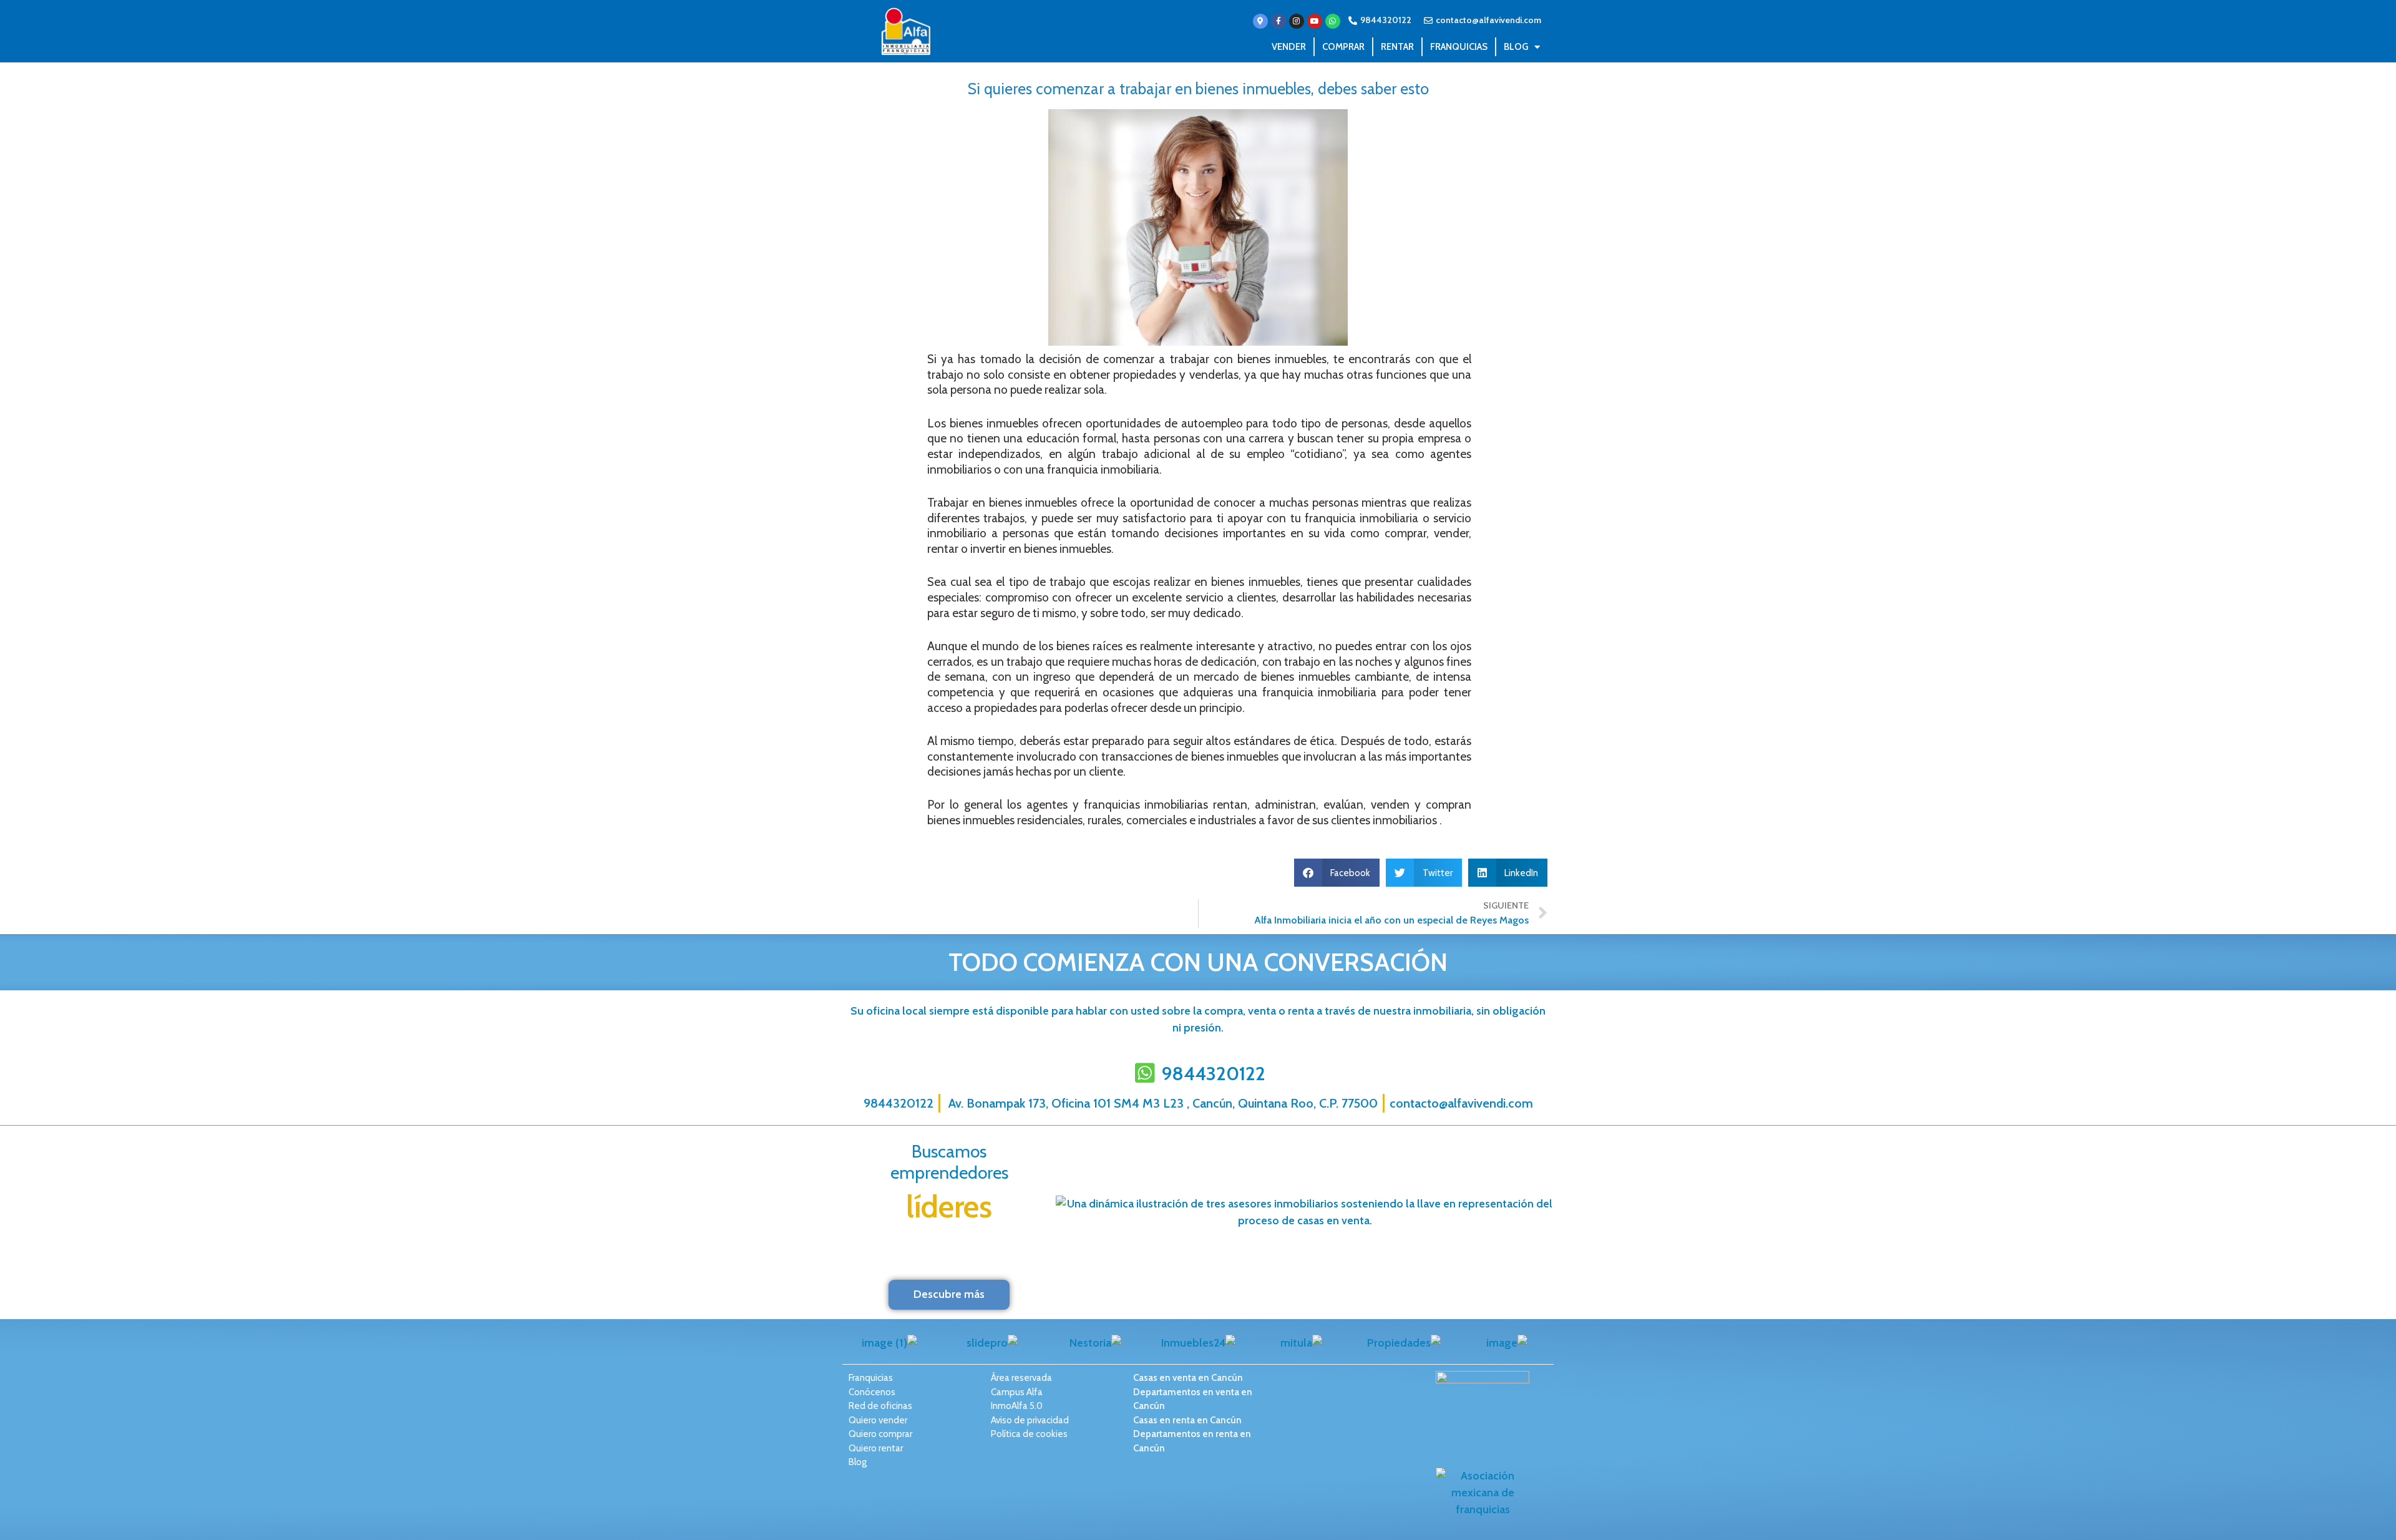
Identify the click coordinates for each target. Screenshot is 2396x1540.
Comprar (1343, 47)
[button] (1337, 873)
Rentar (1397, 47)
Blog (1516, 47)
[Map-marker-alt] (1260, 21)
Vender (1289, 47)
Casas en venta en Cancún (1188, 1378)
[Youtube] (1315, 21)
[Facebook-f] (1278, 21)
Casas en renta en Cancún (1187, 1420)
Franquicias (1459, 47)
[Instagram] (1297, 21)
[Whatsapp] (1333, 21)
